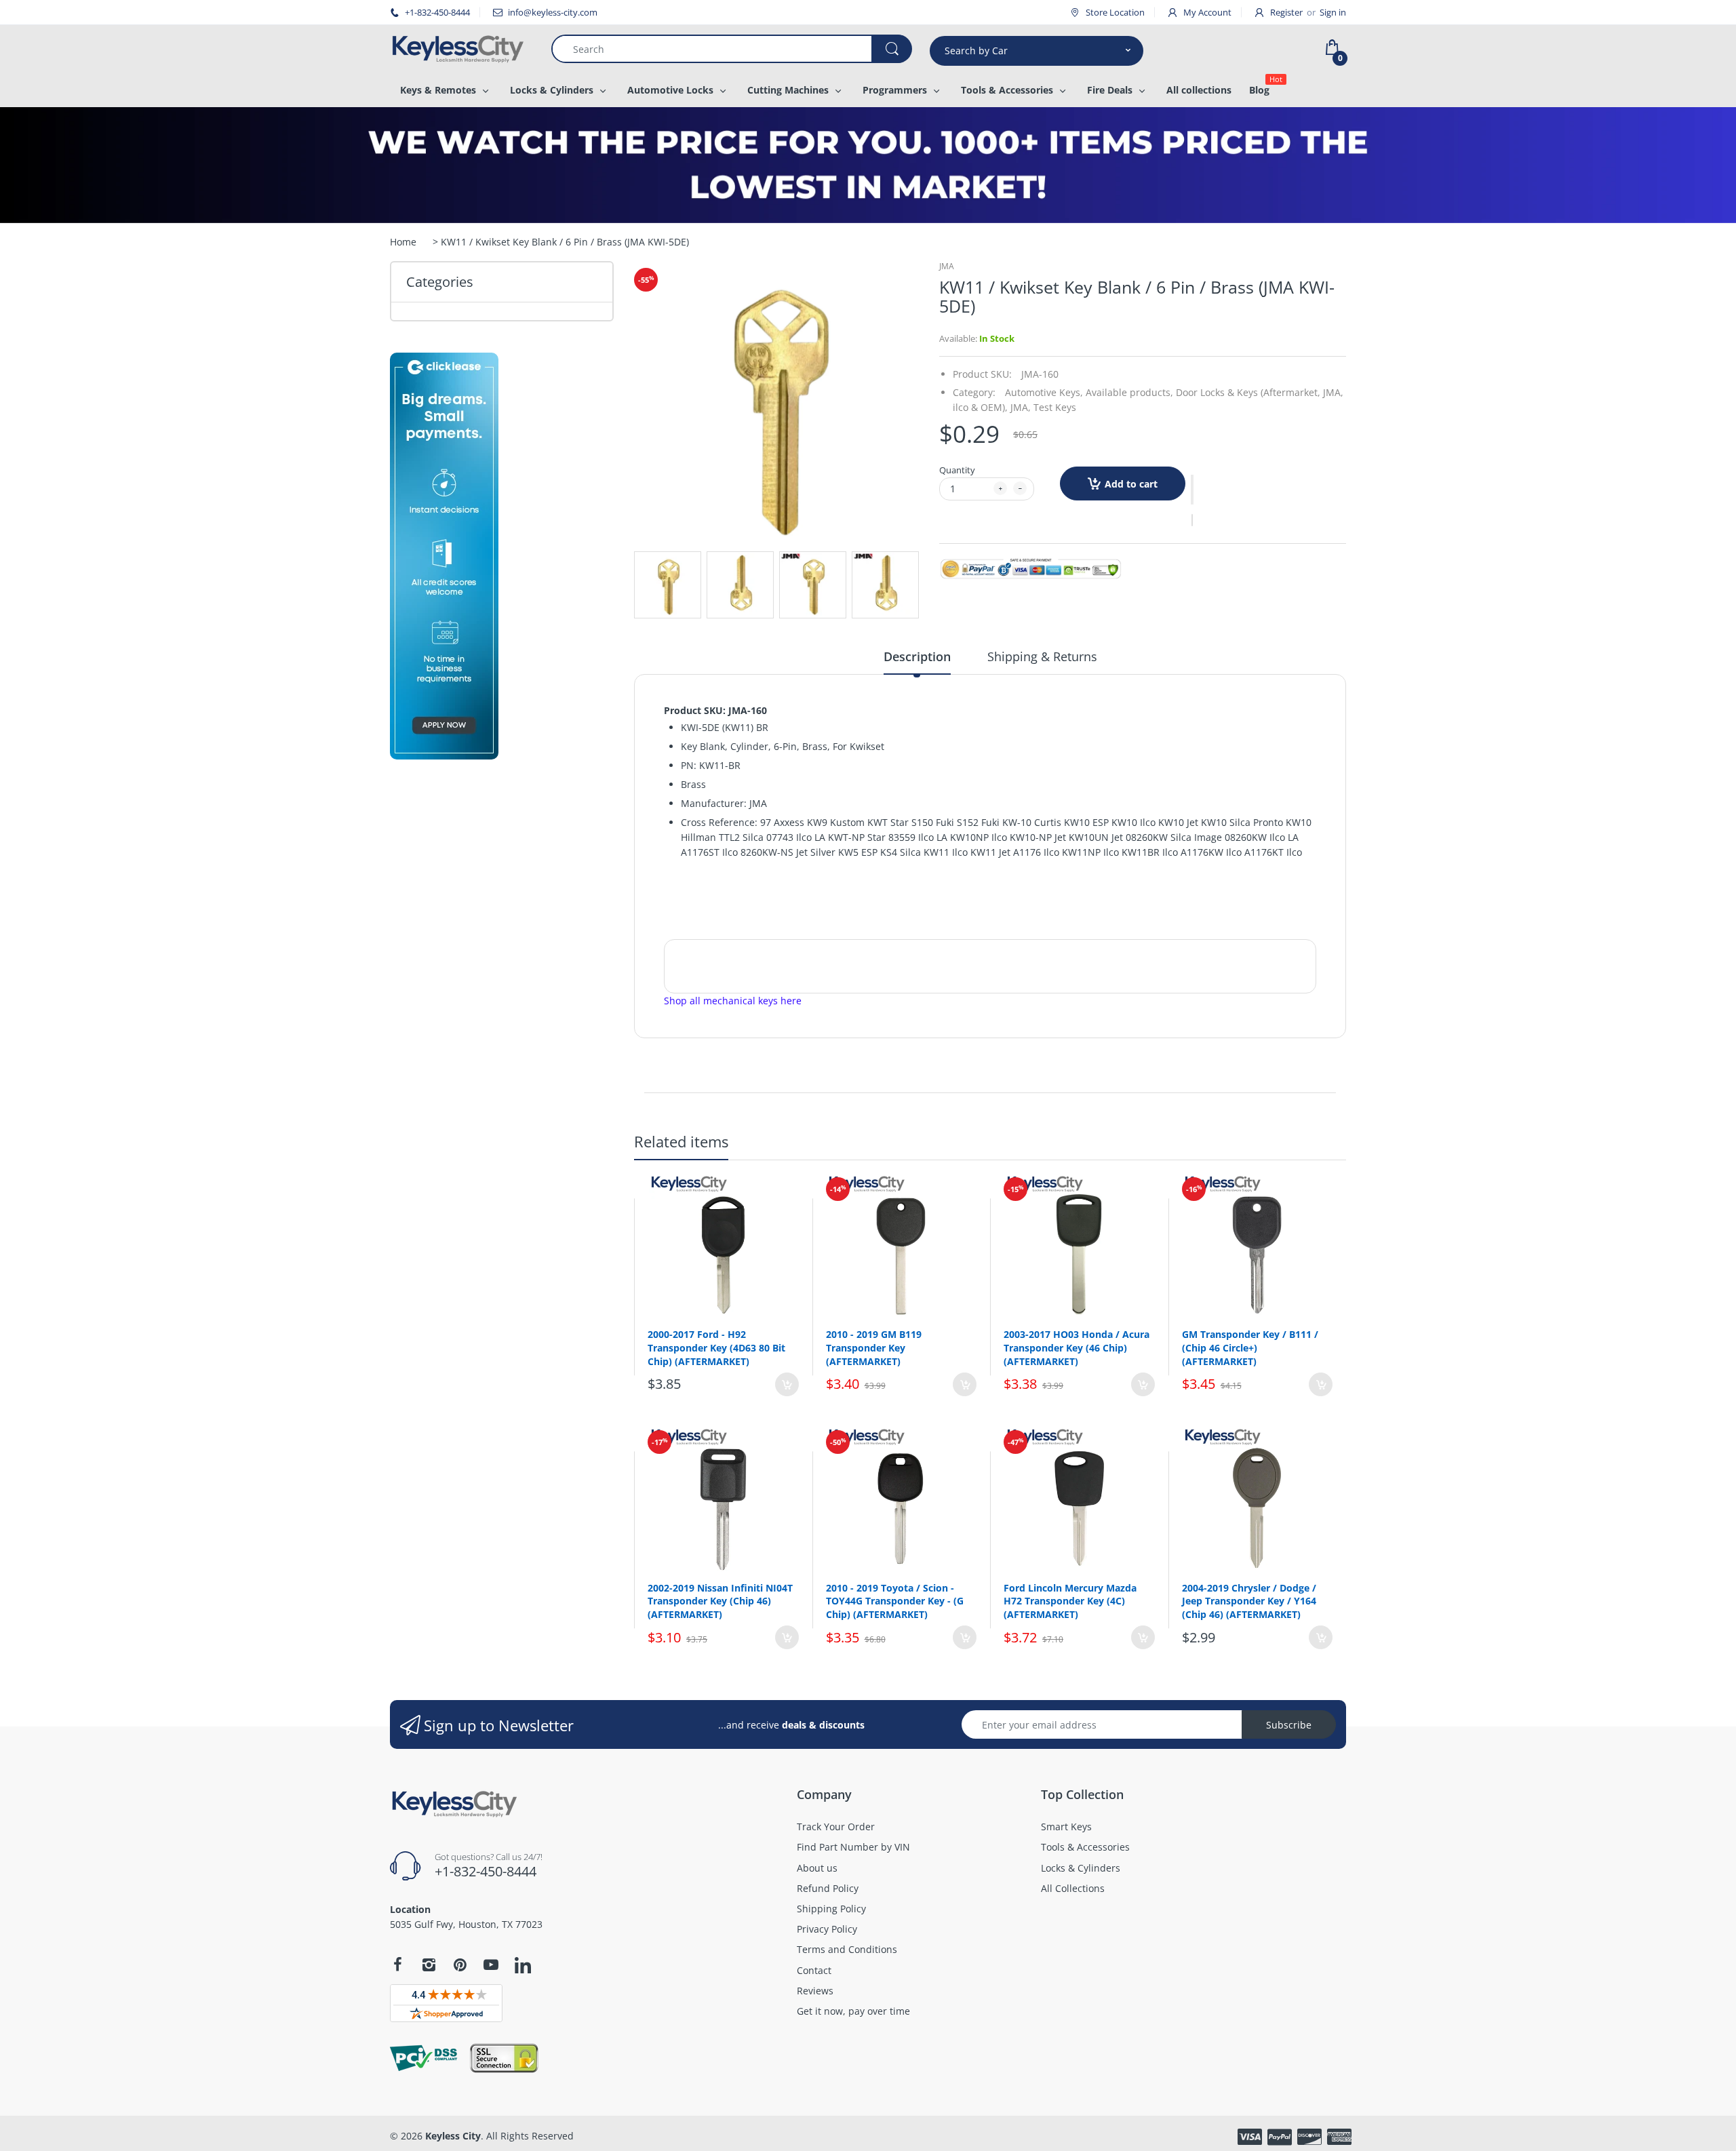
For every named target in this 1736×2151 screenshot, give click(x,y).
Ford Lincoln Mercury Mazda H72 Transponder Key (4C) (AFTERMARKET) (1070, 1601)
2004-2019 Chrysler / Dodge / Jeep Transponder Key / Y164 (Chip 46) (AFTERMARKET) (1249, 1601)
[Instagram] (429, 1965)
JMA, (1021, 407)
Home (403, 242)
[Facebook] (397, 1965)
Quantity (957, 470)
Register (1286, 12)
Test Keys (1055, 407)
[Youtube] (491, 1965)
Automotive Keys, (1044, 392)
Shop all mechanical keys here (733, 1001)
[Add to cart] (787, 1384)
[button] (1192, 490)
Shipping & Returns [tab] (1042, 656)
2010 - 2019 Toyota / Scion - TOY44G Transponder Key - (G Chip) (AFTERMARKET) (895, 1601)
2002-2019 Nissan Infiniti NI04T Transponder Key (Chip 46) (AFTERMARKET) (720, 1601)
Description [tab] (917, 656)
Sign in (1333, 12)
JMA (947, 266)
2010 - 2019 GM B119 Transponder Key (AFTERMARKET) (874, 1347)
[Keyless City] (460, 49)
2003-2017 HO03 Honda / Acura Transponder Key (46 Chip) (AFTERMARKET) (1077, 1347)
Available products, (1129, 392)
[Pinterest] (460, 1965)
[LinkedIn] (523, 1967)
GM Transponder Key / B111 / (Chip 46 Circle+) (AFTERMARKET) (1250, 1347)
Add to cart (1131, 484)
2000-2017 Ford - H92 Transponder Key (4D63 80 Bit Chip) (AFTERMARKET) (716, 1347)
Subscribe (1289, 1725)
